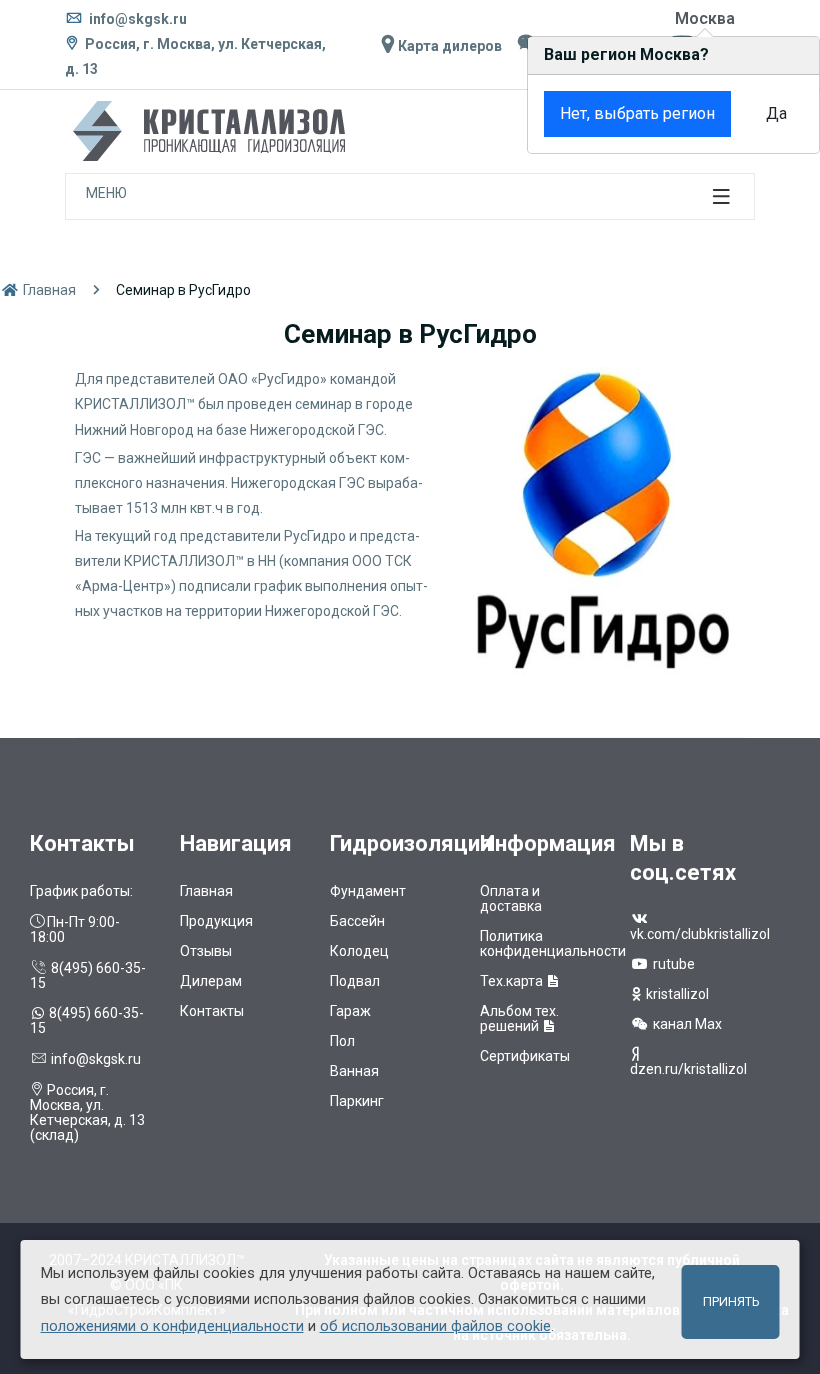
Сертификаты (525, 1056)
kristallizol (676, 994)
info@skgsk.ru (136, 19)
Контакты (212, 1011)
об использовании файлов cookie (435, 1326)
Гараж (350, 1011)
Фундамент (368, 891)
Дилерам (211, 981)
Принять (731, 1301)
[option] (600, 522)
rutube (672, 964)
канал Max (686, 1024)
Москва (705, 18)
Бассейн (357, 921)
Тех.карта (513, 981)
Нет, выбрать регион (637, 113)
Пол (342, 1041)
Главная (48, 290)
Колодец (359, 951)
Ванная (354, 1071)
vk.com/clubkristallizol (700, 934)
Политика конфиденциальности (553, 943)
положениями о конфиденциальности (172, 1326)
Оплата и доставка (511, 898)
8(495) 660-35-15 (88, 975)
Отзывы (206, 951)
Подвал (355, 981)
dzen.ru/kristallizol (688, 1069)
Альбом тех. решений (519, 1018)
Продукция (216, 921)
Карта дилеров (448, 46)
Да (776, 113)
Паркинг (357, 1101)
